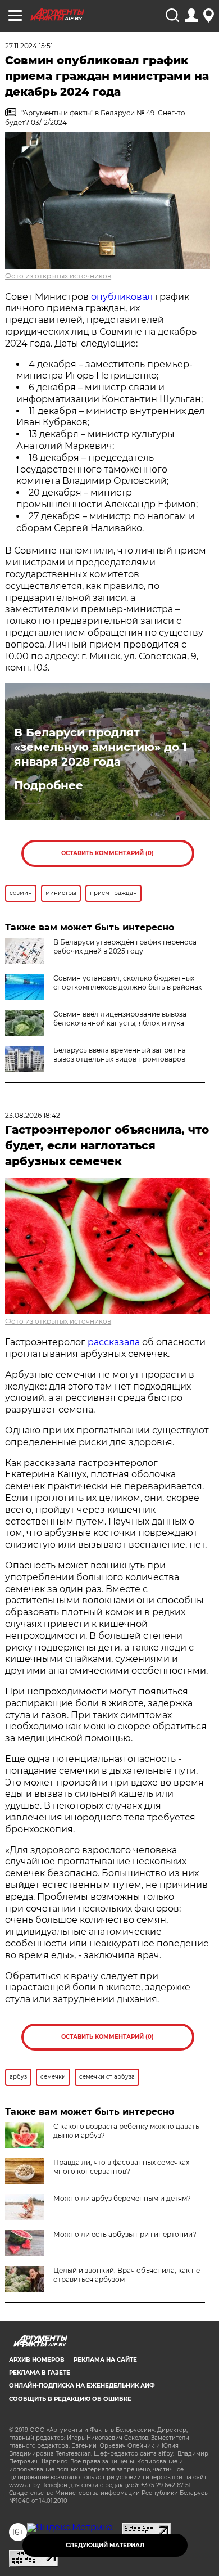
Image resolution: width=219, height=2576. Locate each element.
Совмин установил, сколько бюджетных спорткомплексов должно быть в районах (127, 983)
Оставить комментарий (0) (108, 853)
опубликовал (122, 297)
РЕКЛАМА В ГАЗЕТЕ (40, 2373)
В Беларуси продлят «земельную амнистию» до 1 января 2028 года (101, 747)
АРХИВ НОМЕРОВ (37, 2360)
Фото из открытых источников (58, 276)
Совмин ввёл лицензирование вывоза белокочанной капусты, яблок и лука (120, 1019)
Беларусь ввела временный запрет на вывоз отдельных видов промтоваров (120, 1055)
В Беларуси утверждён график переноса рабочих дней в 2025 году (125, 947)
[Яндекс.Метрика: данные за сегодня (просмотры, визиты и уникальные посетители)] (70, 2528)
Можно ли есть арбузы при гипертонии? (125, 2234)
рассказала (114, 1342)
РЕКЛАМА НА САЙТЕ (105, 2360)
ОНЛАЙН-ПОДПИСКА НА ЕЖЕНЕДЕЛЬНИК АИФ (82, 2386)
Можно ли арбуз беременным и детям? (122, 2198)
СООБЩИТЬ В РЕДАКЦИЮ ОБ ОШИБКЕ (70, 2399)
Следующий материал (105, 2545)
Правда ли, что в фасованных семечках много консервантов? (121, 2167)
